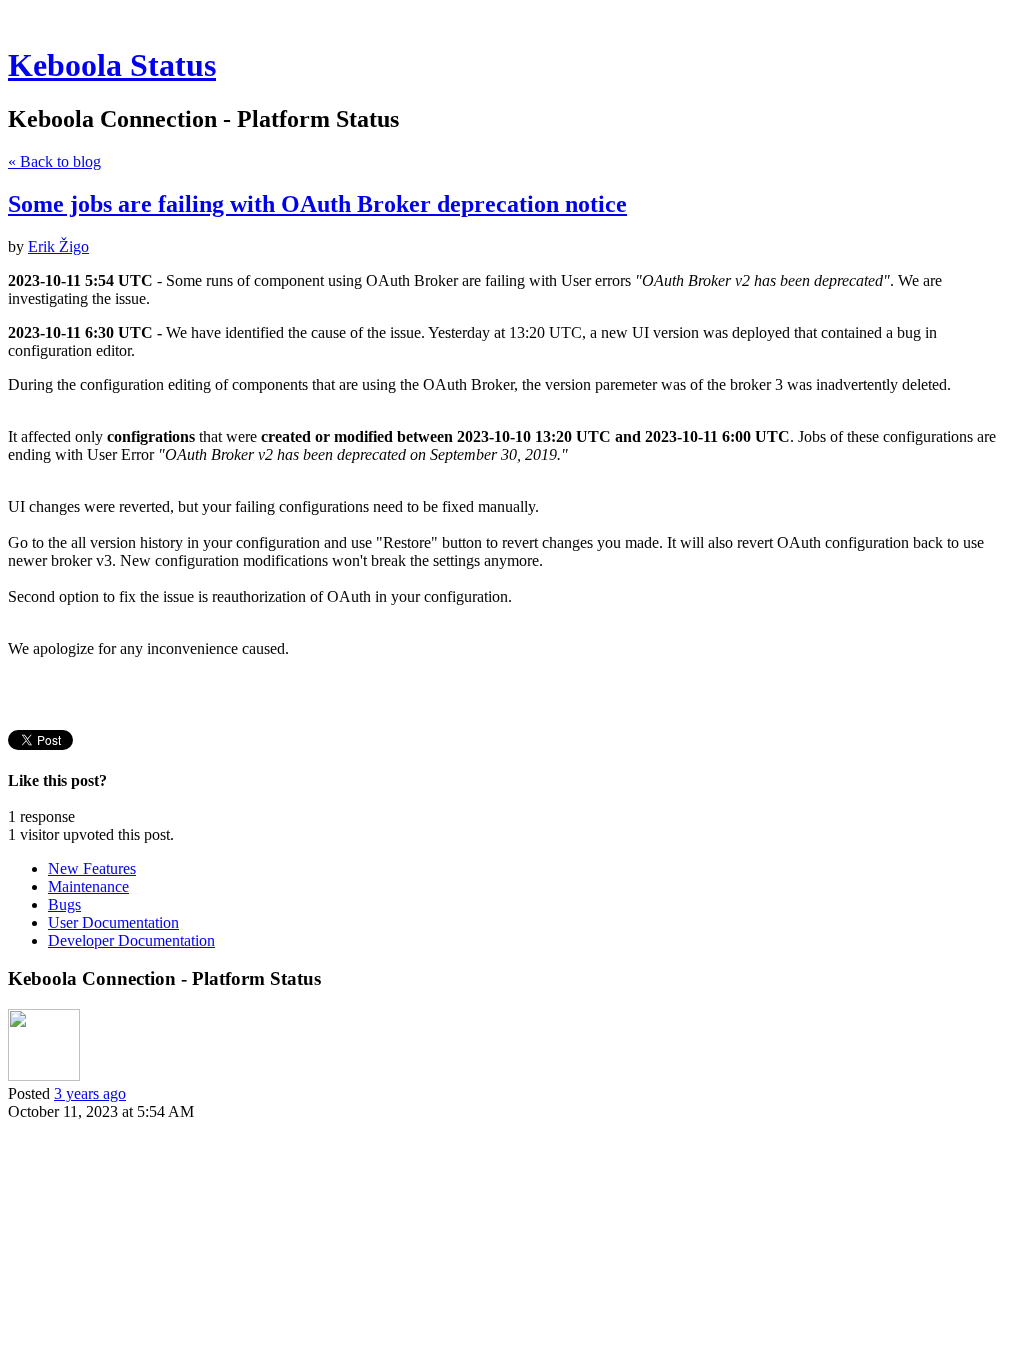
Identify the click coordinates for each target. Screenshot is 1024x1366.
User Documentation (113, 922)
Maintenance (88, 886)
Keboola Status (112, 65)
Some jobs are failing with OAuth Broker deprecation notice (317, 204)
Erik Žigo (58, 246)
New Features (92, 868)
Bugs (64, 904)
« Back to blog (54, 161)
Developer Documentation (131, 940)
